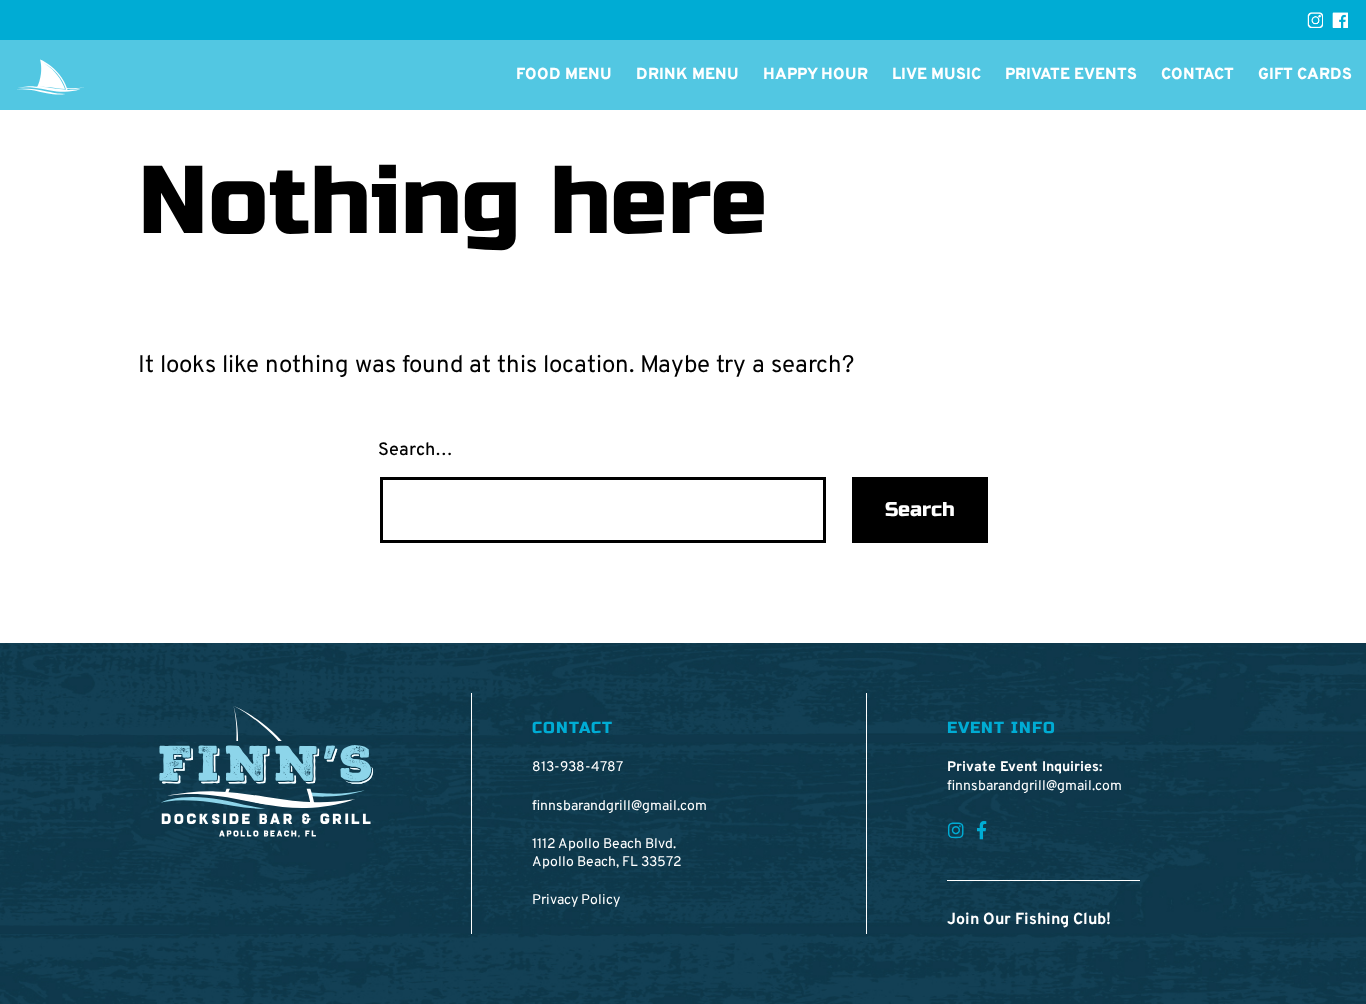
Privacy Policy (576, 900)
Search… (415, 450)
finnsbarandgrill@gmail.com (619, 806)
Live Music (936, 75)
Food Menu (564, 75)
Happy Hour (815, 75)
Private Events (1071, 75)
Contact (1197, 75)
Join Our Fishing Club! (1029, 920)
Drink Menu (687, 75)
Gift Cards (1305, 75)
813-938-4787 (577, 767)
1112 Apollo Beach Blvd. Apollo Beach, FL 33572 (607, 853)
